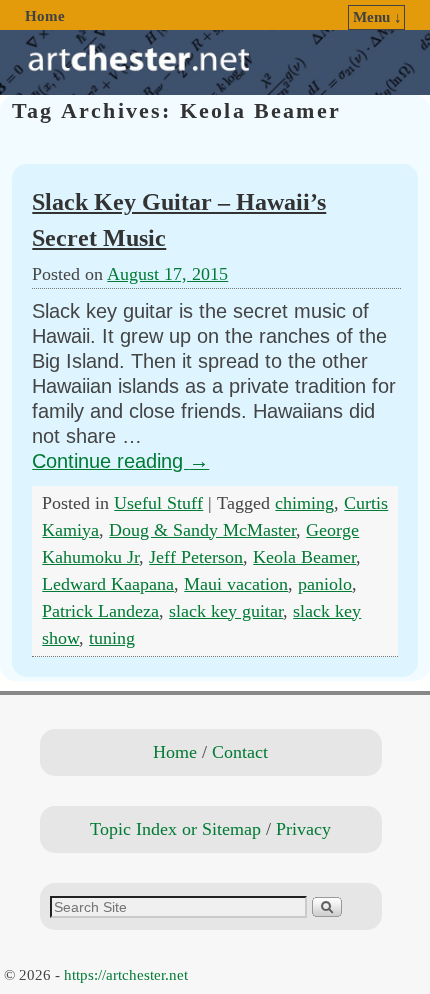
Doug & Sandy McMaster (202, 530)
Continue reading (120, 461)
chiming (304, 503)
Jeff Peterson (196, 557)
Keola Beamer (304, 557)
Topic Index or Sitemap (175, 829)
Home (45, 16)
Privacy (303, 829)
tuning (112, 638)
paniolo (325, 584)
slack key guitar (226, 611)
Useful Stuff (158, 503)
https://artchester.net (126, 975)
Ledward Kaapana (108, 584)
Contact (240, 752)
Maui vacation (236, 584)
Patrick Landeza (100, 611)
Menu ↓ (377, 17)
